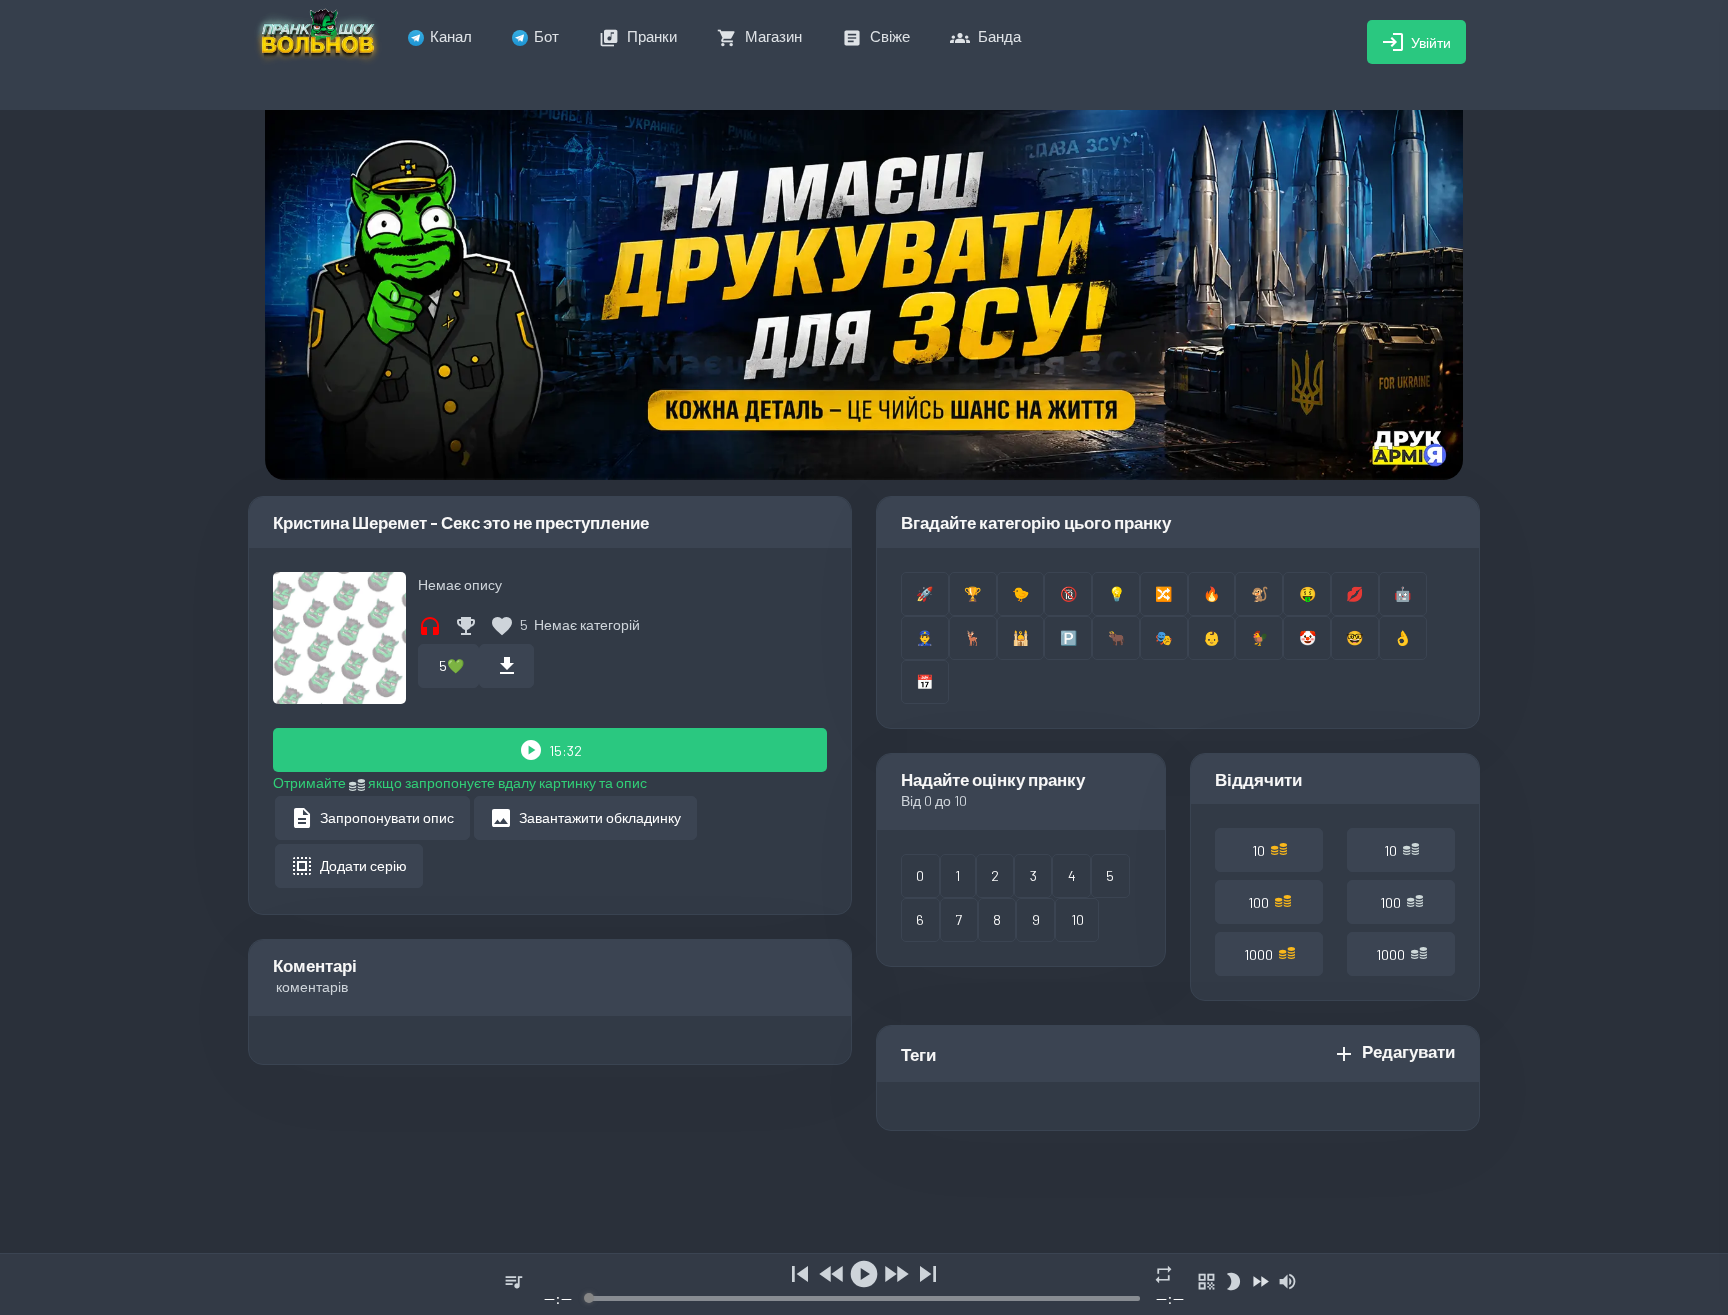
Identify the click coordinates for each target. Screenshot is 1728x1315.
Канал (451, 36)
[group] (864, 1284)
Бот (546, 36)
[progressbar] (863, 1298)
